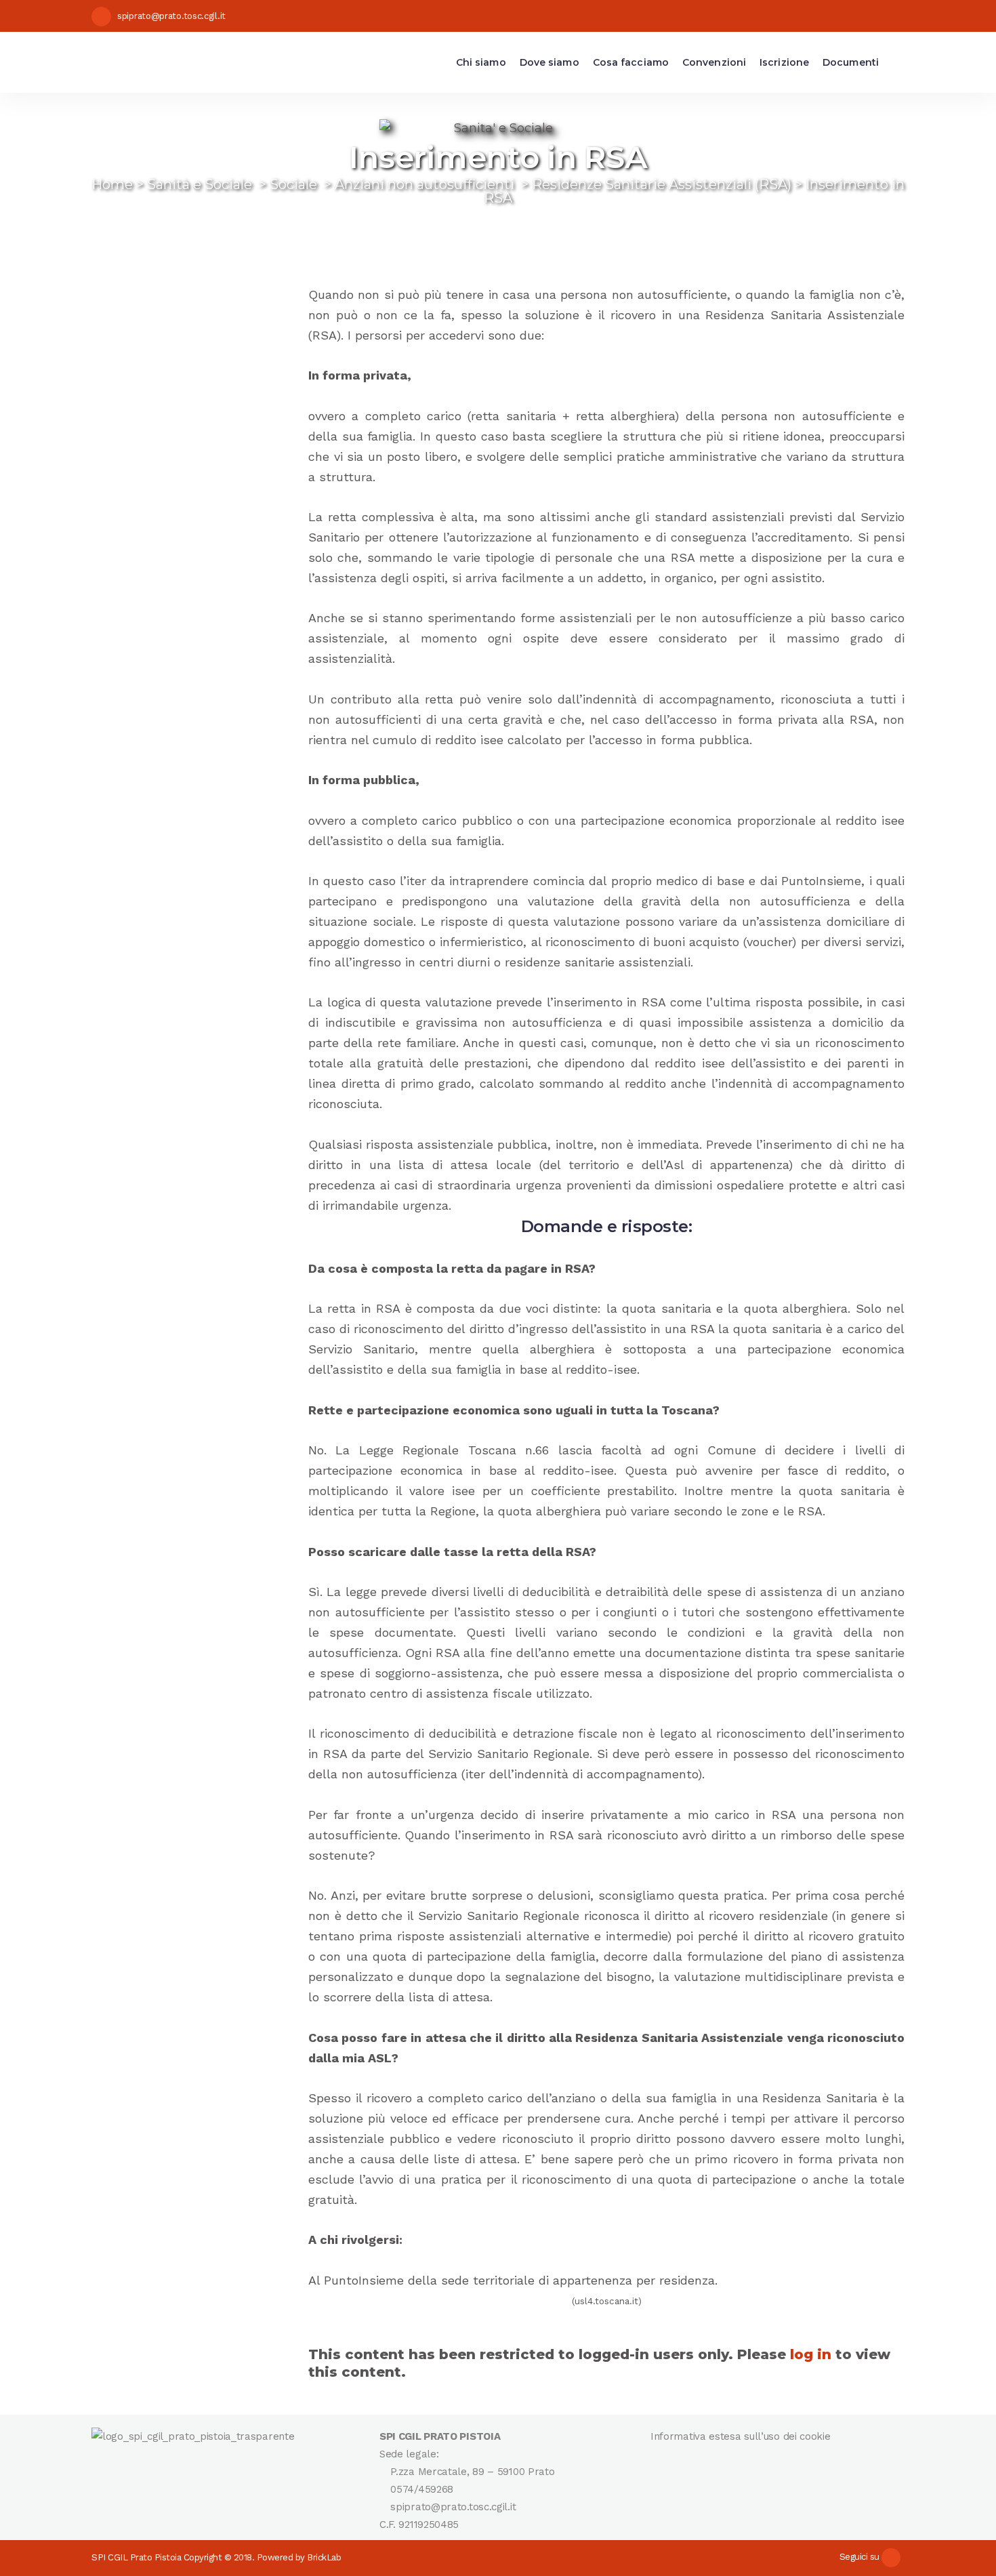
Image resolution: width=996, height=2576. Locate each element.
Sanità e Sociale (200, 184)
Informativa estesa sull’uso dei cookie (741, 2436)
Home (112, 184)
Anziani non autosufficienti (424, 184)
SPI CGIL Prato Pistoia (136, 2557)
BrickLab (324, 2557)
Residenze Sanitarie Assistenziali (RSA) (662, 184)
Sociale (293, 184)
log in (811, 2354)
